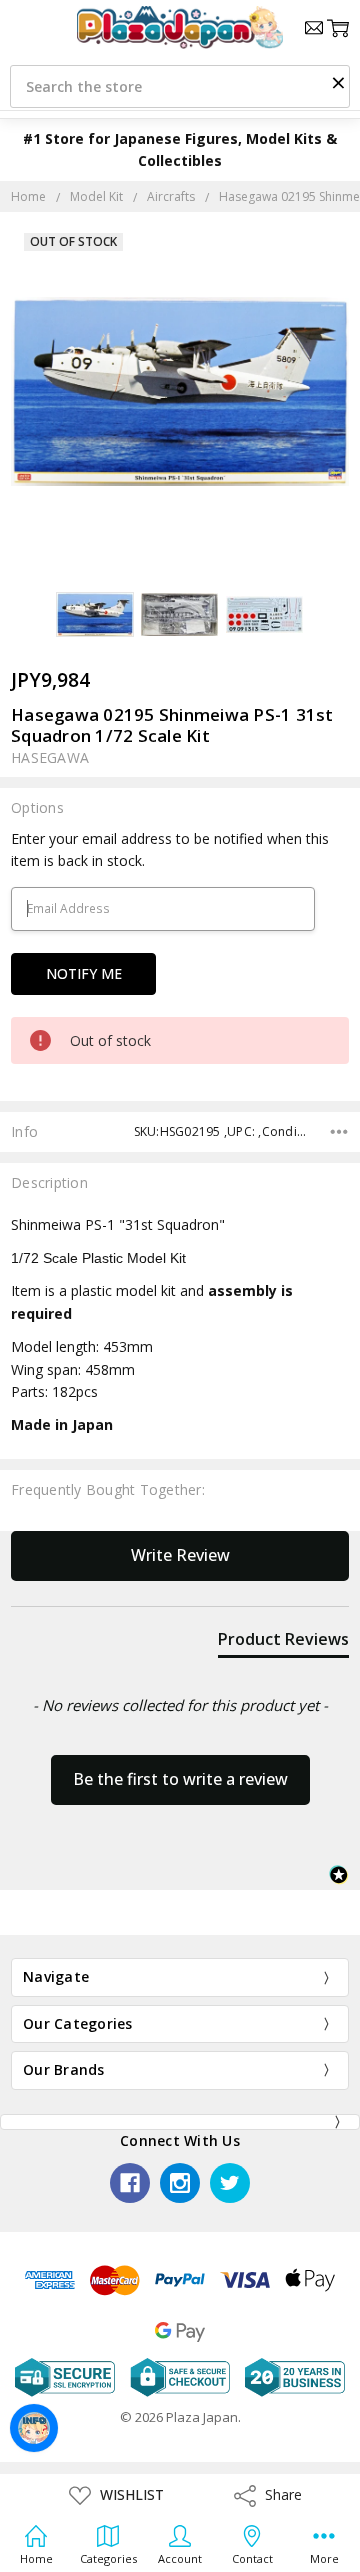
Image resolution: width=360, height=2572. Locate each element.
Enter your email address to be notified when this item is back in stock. (170, 849)
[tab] (283, 1643)
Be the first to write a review (180, 1779)
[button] (338, 82)
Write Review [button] (180, 1555)
